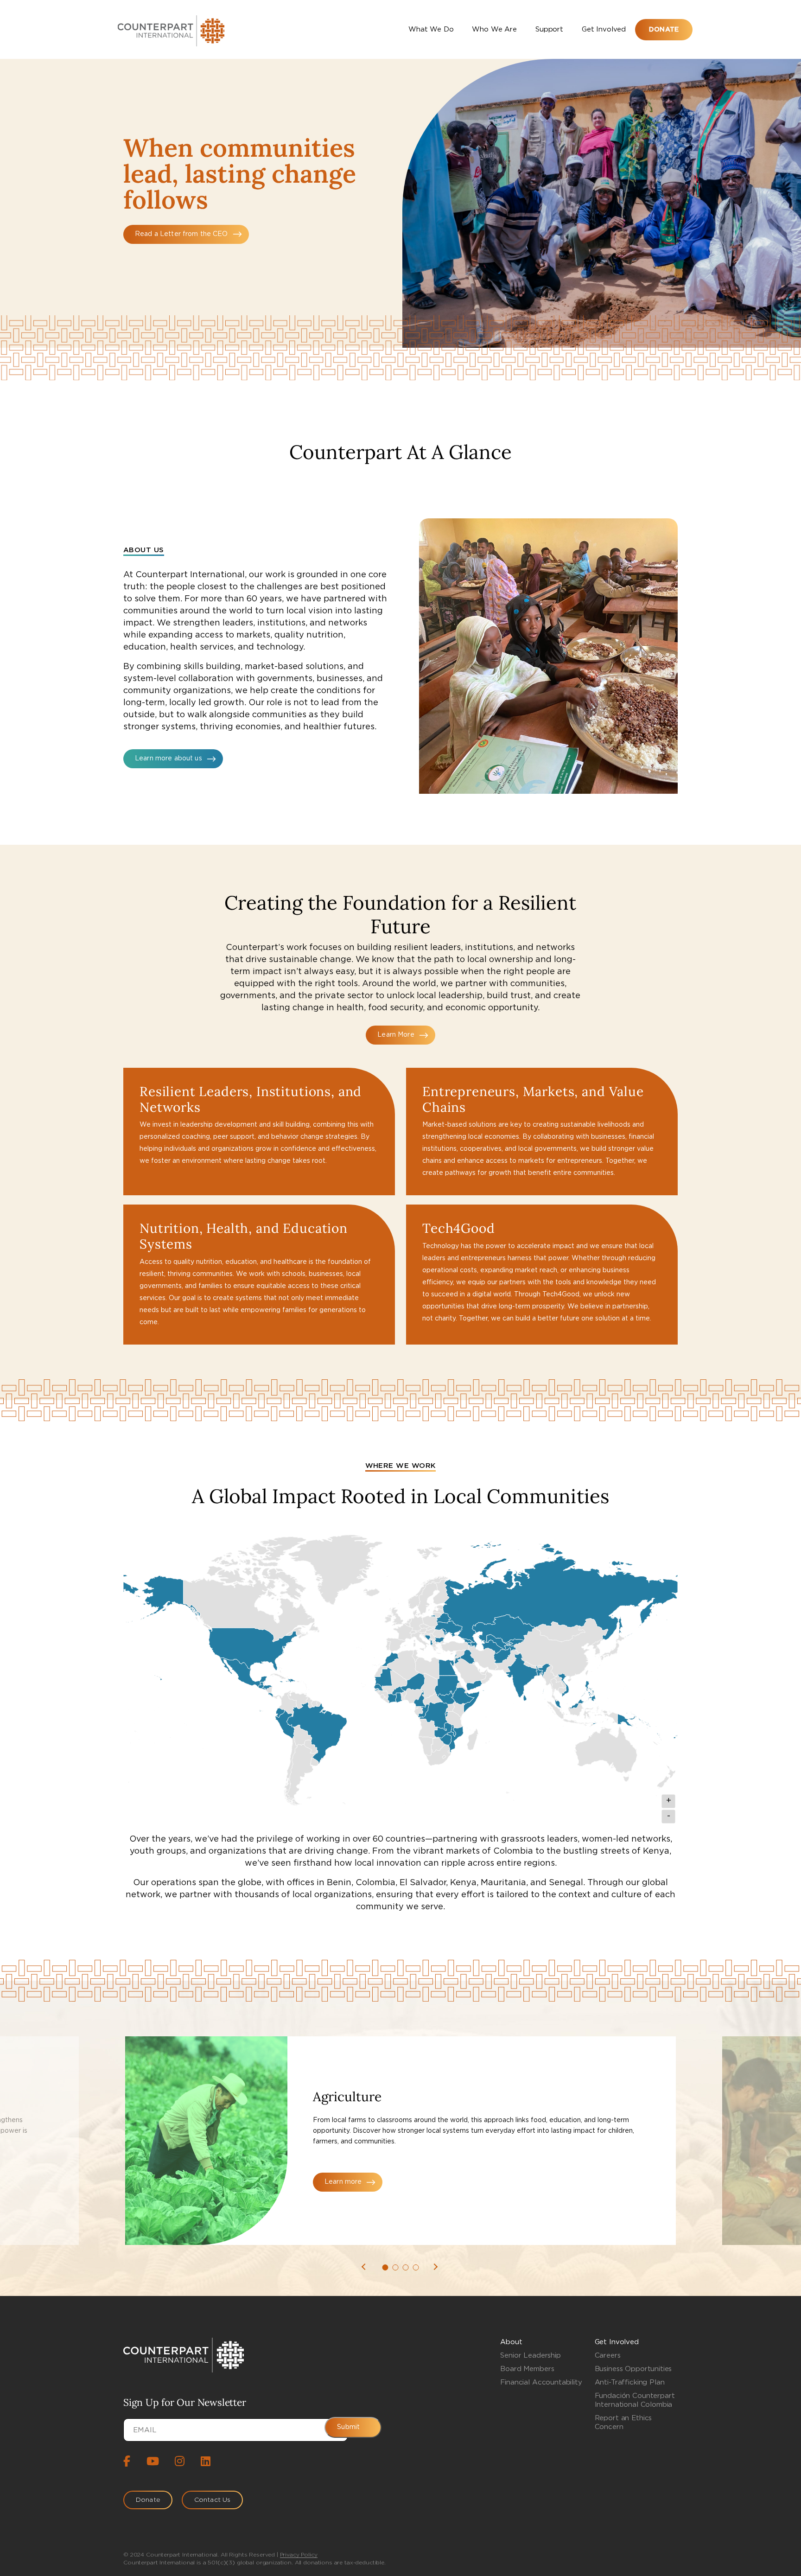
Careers (608, 2356)
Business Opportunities (633, 2369)
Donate (664, 30)
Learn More (396, 1035)
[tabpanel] (400, 2141)
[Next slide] (437, 2267)
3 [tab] (406, 2267)
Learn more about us (168, 759)
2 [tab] (396, 2267)
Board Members (527, 2369)
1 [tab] (385, 2267)
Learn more (343, 2182)
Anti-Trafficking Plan (630, 2382)
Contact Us (212, 2500)
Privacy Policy (299, 2555)
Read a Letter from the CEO (181, 234)
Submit (348, 2427)
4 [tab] (416, 2267)
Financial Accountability (541, 2382)
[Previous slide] (368, 2267)
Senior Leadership (530, 2356)
